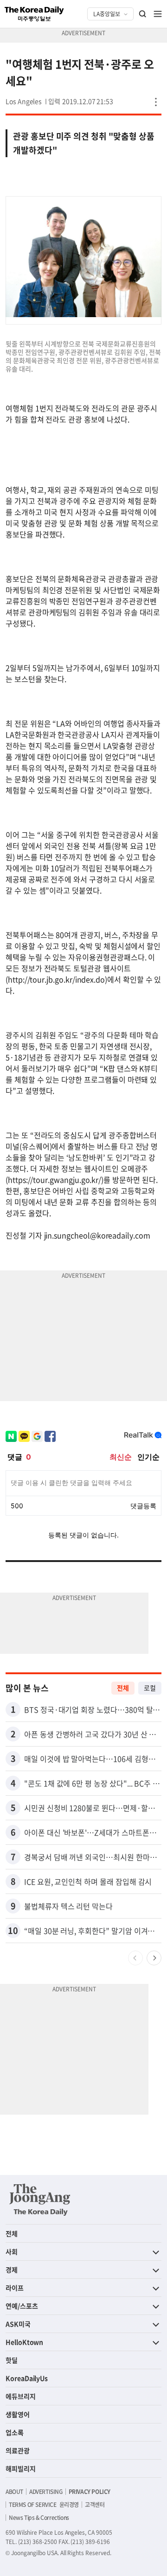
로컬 (150, 1688)
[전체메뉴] (158, 14)
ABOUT (14, 2492)
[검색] (143, 14)
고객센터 (95, 2505)
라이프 (15, 2288)
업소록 (15, 2432)
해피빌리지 (21, 2468)
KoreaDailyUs (27, 2378)
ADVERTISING (46, 2492)
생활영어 (18, 2414)
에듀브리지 (21, 2396)
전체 (123, 1688)
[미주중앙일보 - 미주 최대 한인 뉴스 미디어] (34, 14)
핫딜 (12, 2360)
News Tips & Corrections (39, 2518)
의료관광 (18, 2450)
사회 (12, 2251)
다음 (154, 1958)
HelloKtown (24, 2342)
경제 (12, 2270)
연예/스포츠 (22, 2306)
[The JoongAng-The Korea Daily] (40, 2200)
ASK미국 (18, 2324)
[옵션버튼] (156, 102)
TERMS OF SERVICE (33, 2505)
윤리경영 (69, 2505)
